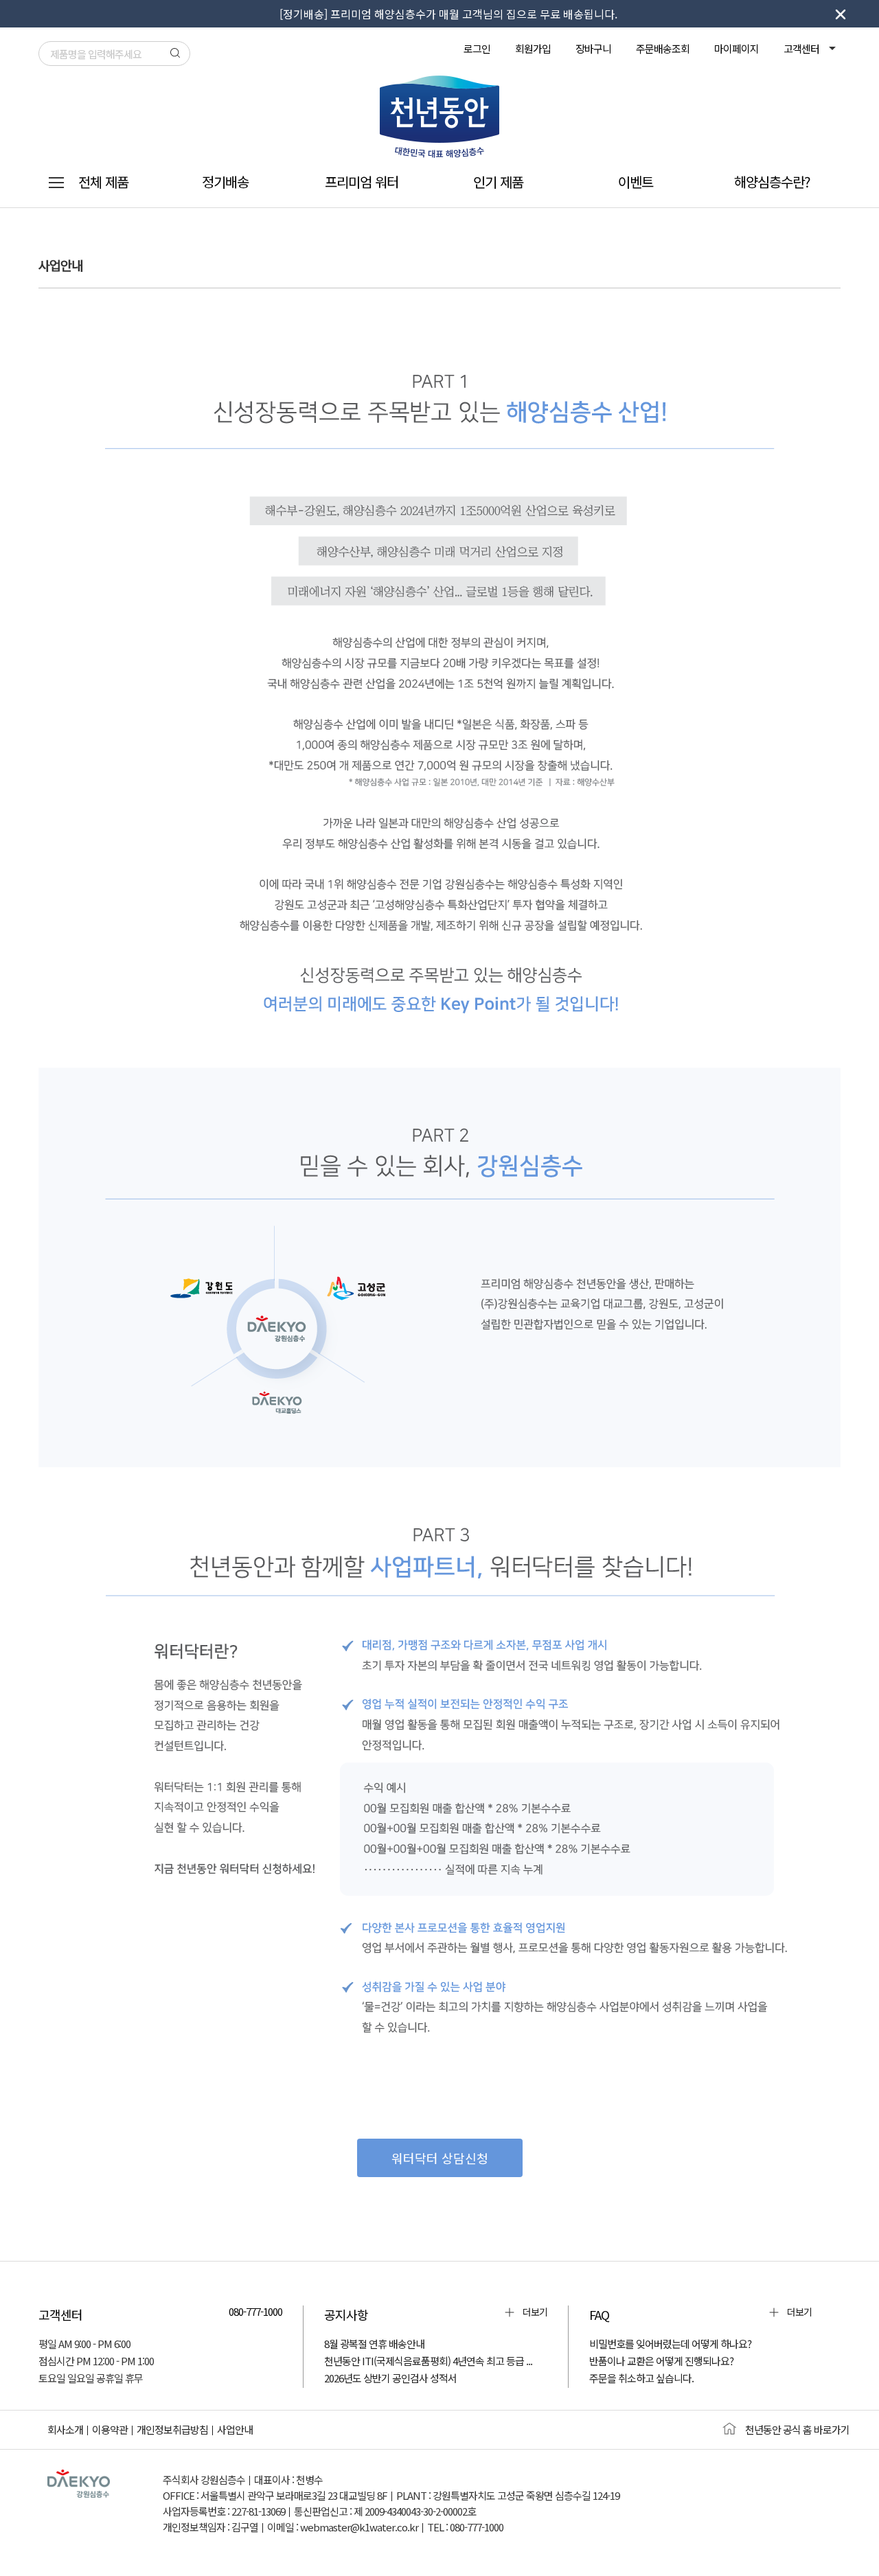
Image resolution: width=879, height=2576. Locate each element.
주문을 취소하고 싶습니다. (641, 2378)
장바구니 (593, 48)
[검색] (175, 53)
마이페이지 (737, 48)
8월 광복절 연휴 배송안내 (374, 2344)
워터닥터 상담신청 (440, 2158)
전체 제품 (103, 182)
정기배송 (225, 182)
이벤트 (636, 182)
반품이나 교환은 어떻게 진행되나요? (661, 2361)
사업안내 (235, 2429)
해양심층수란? (772, 182)
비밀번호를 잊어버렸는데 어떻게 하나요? (670, 2344)
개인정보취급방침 (172, 2429)
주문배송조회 (663, 48)
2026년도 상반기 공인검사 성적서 (390, 2378)
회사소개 (65, 2429)
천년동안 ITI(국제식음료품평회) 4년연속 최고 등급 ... (428, 2361)
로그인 (477, 48)
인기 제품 (498, 182)
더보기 (535, 2312)
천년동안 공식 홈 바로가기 (797, 2429)
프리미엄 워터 (362, 182)
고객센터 (802, 48)
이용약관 (110, 2429)
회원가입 (533, 48)
